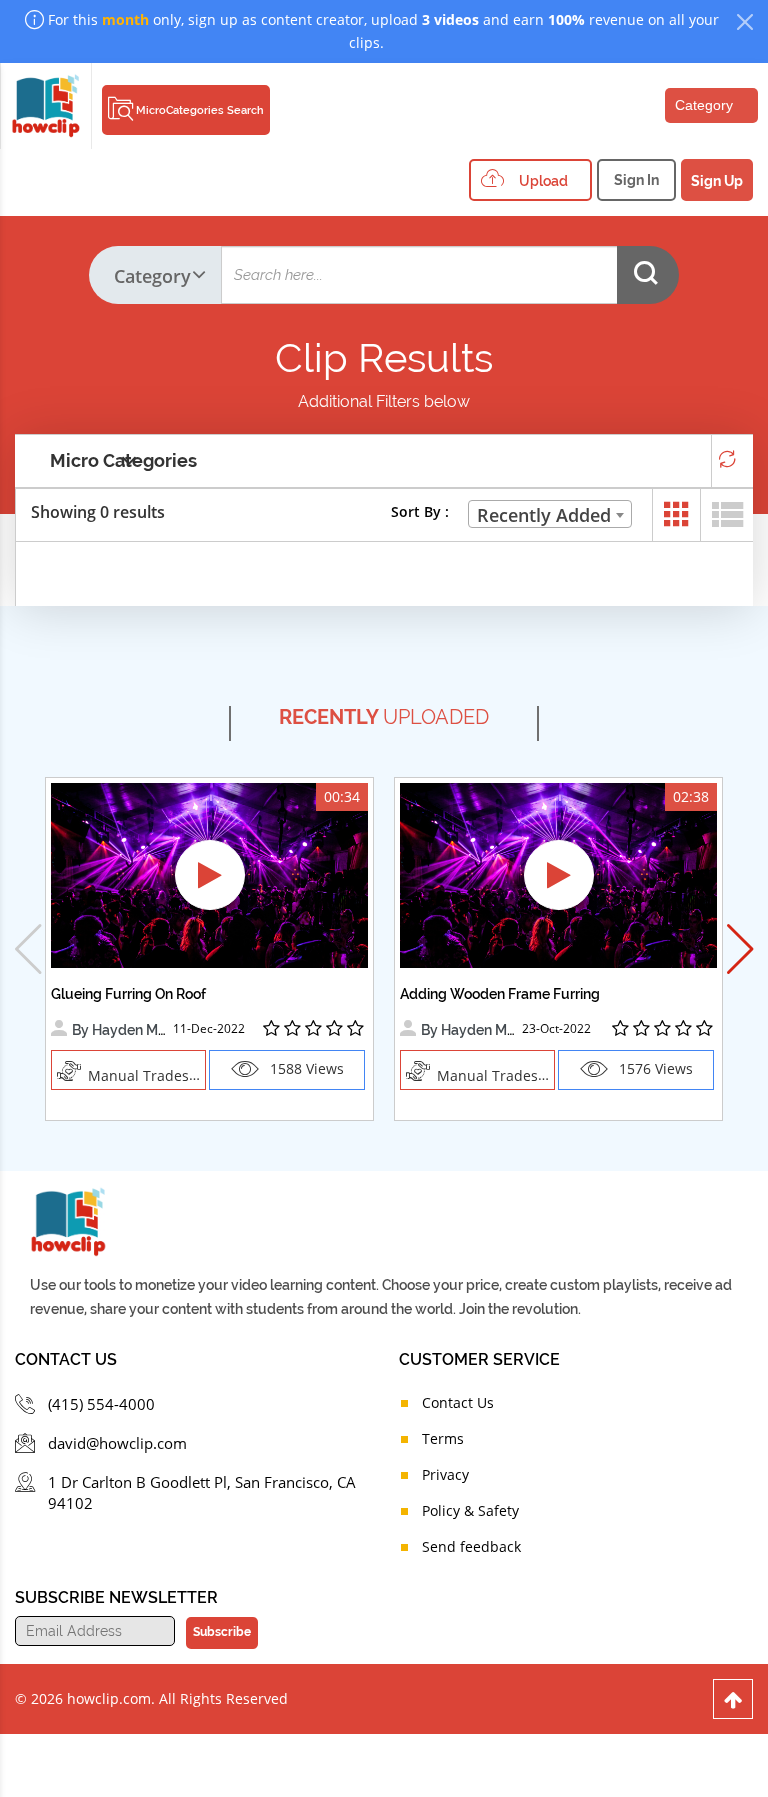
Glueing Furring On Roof (128, 994)
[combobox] (550, 514)
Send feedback (471, 1546)
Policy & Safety (470, 1510)
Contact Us (458, 1402)
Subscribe (222, 1632)
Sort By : (420, 511)
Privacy (445, 1474)
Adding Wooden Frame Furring (500, 994)
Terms (443, 1438)
